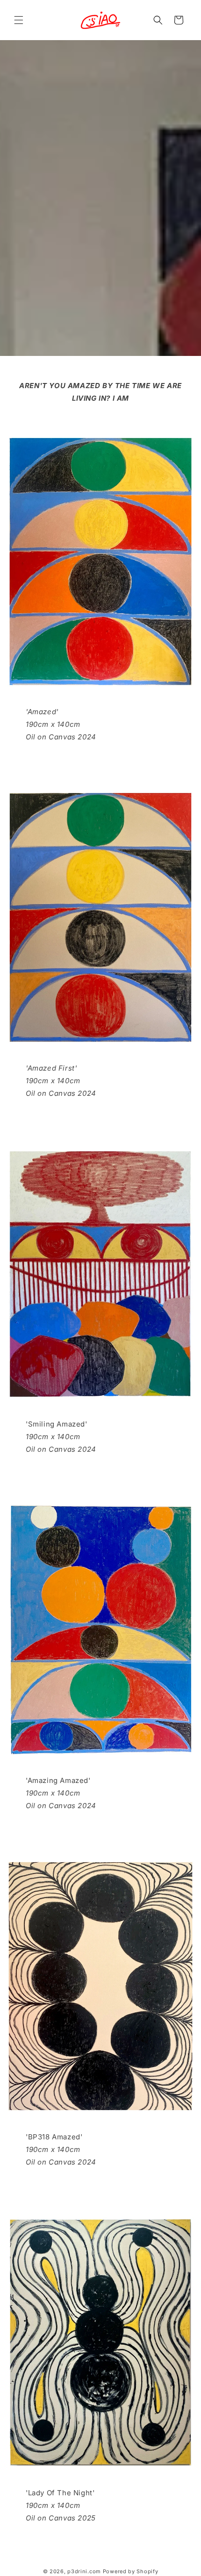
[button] (19, 20)
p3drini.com (84, 2571)
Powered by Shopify (131, 2571)
